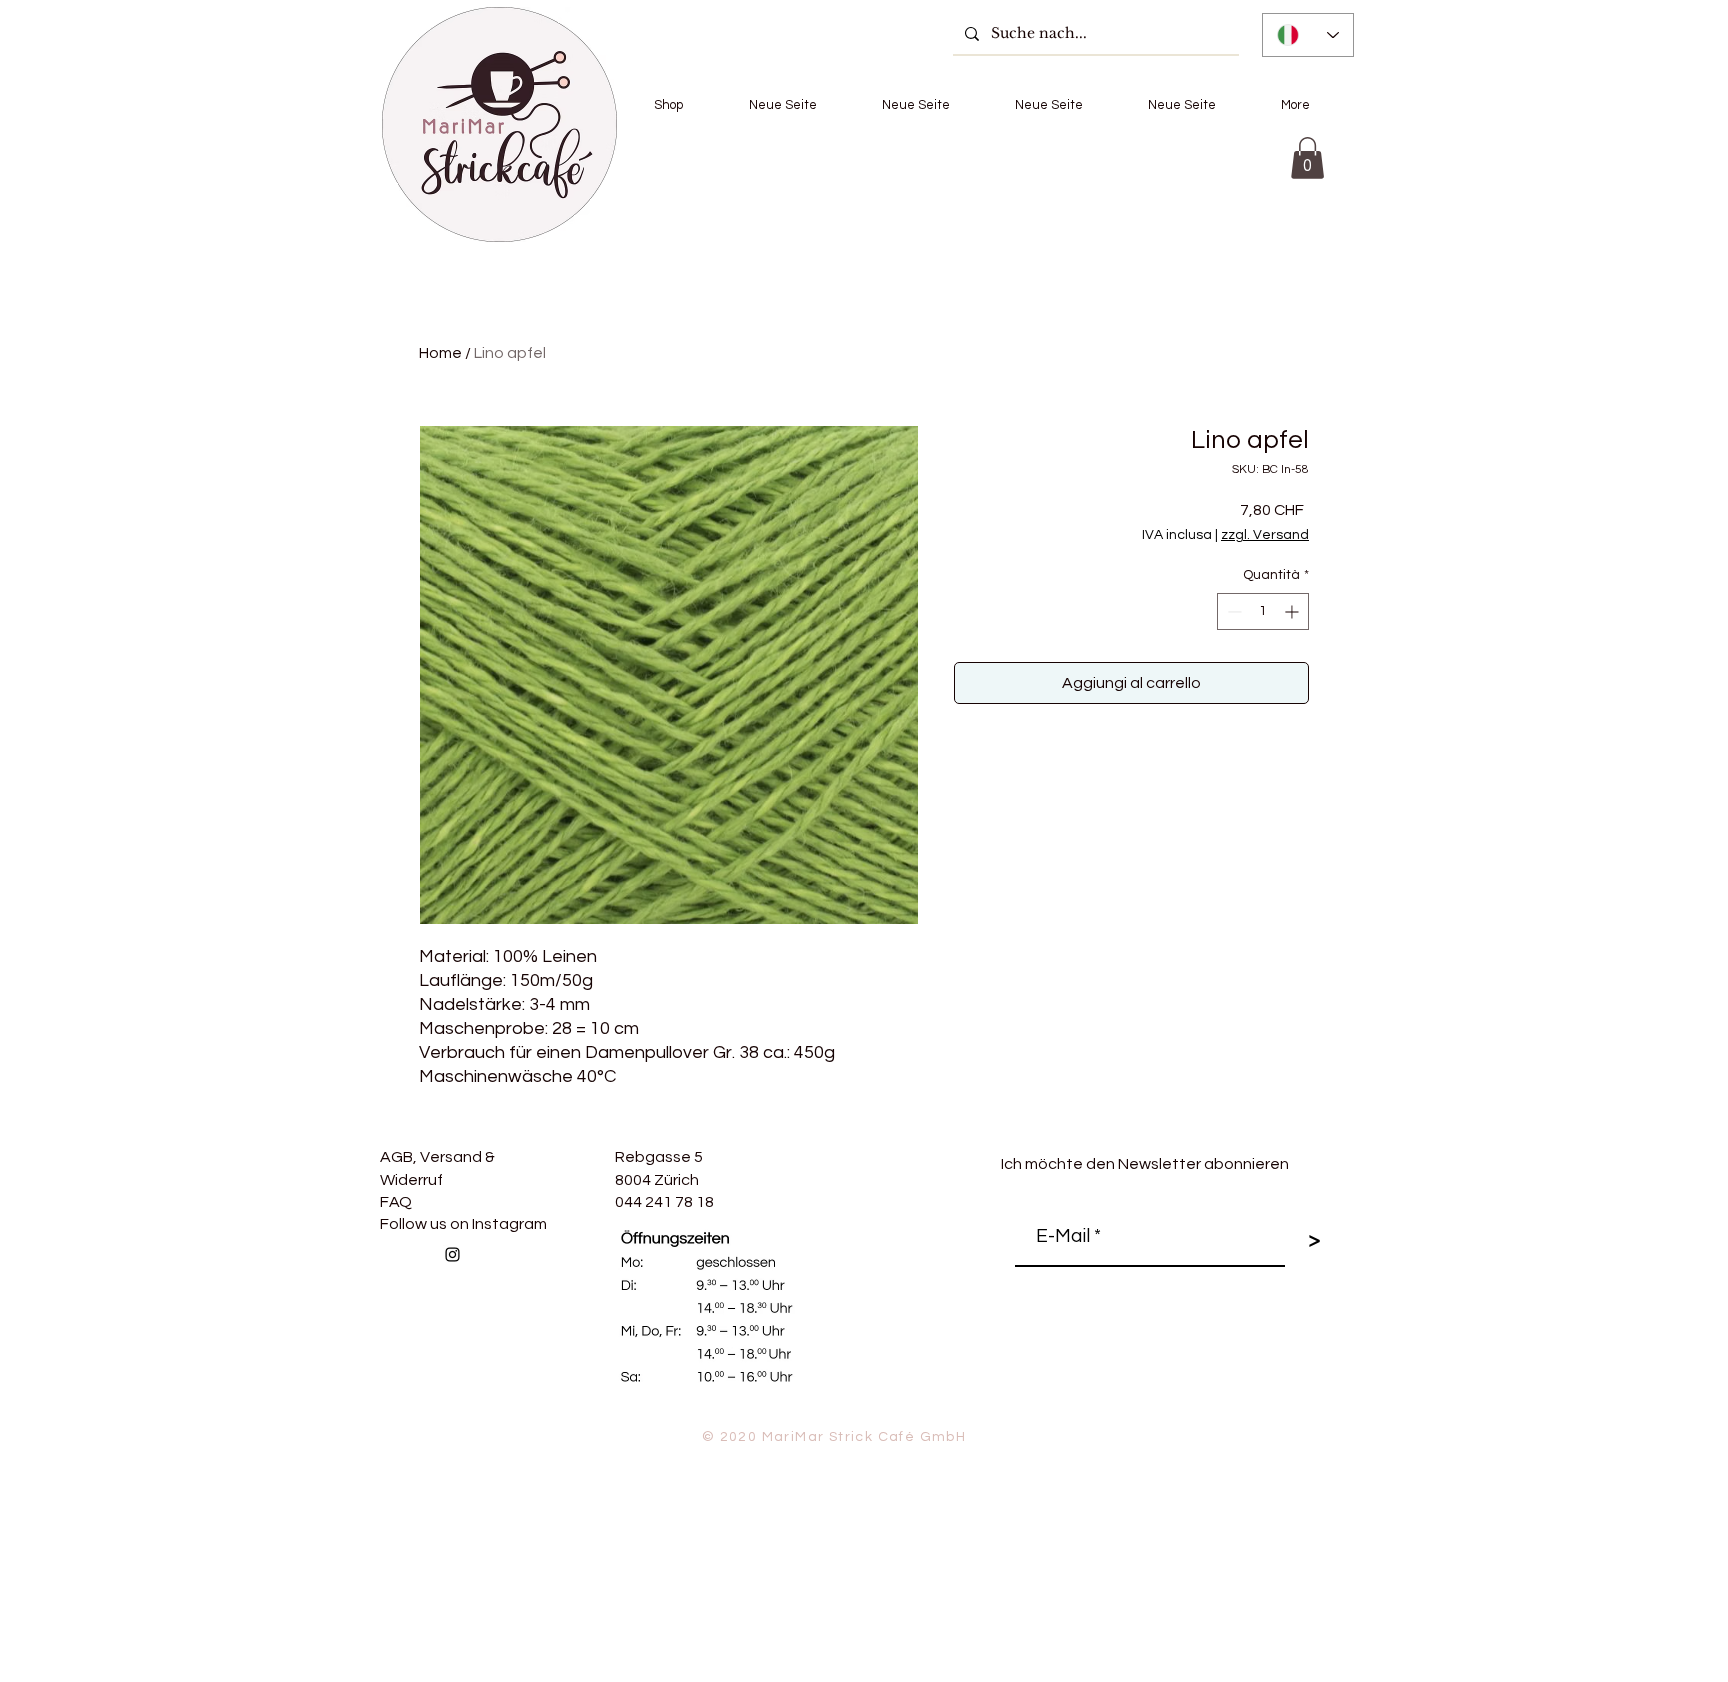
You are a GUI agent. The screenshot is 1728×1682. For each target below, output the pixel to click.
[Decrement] (1232, 611)
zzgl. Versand (1265, 535)
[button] (668, 105)
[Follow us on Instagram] (452, 1254)
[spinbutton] (1263, 611)
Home (440, 353)
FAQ (396, 1202)
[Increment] (1293, 611)
